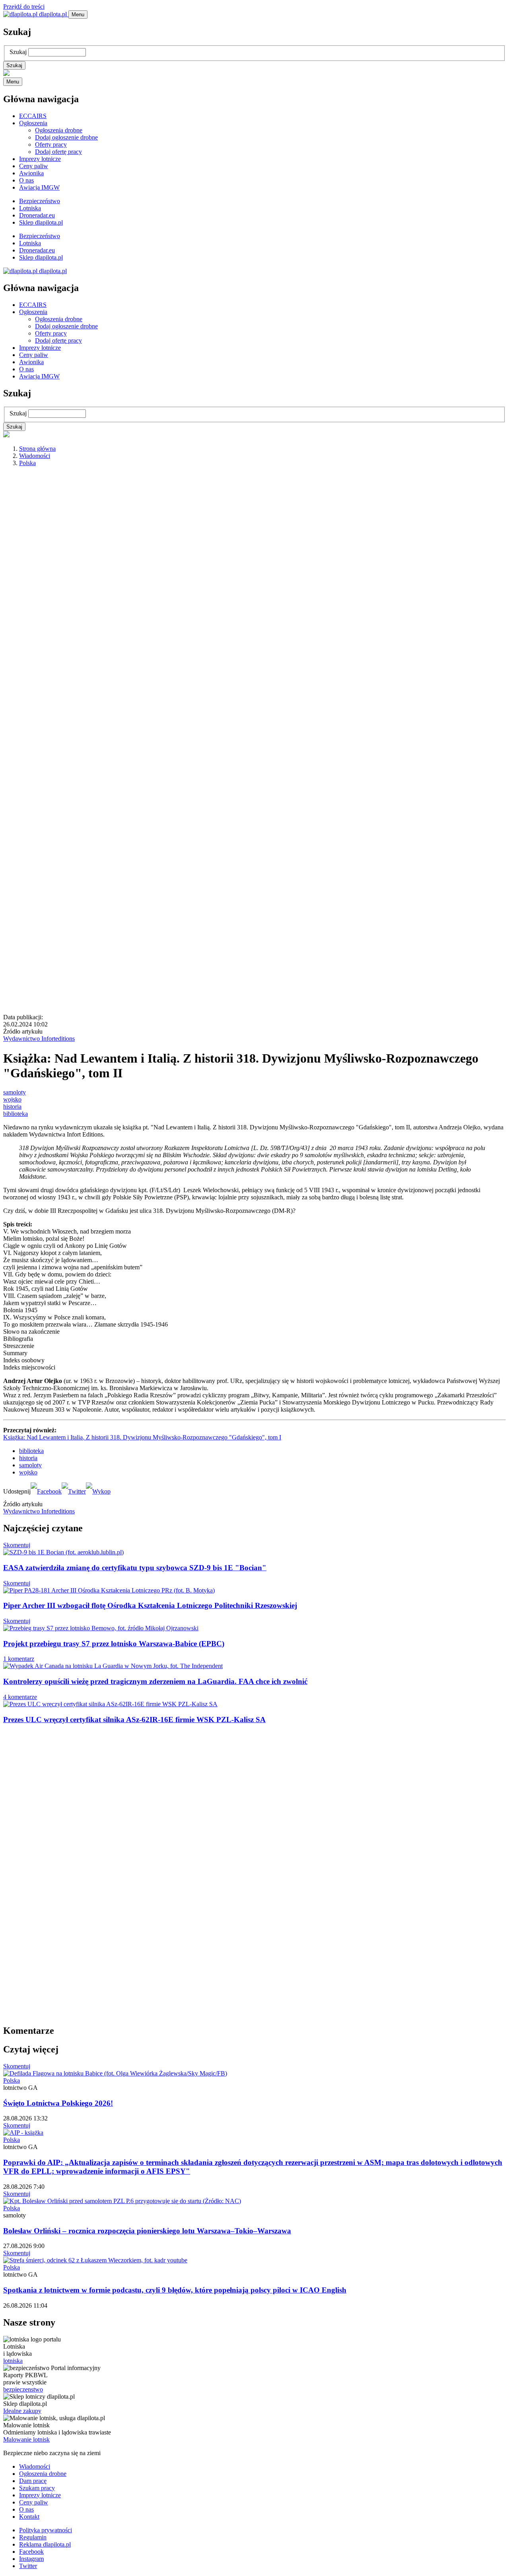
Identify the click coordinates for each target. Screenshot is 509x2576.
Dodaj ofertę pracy (58, 152)
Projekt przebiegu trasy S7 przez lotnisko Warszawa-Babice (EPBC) (114, 1644)
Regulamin (33, 2537)
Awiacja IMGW (39, 187)
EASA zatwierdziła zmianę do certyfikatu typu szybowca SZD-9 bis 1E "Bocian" (135, 1568)
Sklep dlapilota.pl (41, 222)
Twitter (28, 2566)
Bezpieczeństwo (40, 201)
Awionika (31, 173)
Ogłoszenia (33, 123)
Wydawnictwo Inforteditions (39, 1039)
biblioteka (16, 1114)
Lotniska (30, 208)
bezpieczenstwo (23, 2389)
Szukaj (18, 52)
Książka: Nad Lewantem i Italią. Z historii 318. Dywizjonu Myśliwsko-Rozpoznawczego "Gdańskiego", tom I (142, 1437)
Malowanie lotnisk (26, 2439)
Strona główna (37, 449)
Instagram (31, 2559)
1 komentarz (19, 1659)
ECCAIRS (33, 116)
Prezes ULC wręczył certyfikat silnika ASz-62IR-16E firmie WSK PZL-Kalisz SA (134, 1720)
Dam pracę (33, 2481)
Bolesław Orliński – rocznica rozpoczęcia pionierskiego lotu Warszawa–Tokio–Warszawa (147, 2231)
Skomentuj (17, 1545)
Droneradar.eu (37, 215)
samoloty (15, 1092)
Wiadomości (35, 456)
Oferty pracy (51, 145)
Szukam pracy (37, 2488)
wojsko (12, 1099)
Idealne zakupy (22, 2411)
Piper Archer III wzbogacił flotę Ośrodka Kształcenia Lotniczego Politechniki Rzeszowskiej (150, 1605)
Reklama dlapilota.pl (45, 2544)
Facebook (31, 2552)
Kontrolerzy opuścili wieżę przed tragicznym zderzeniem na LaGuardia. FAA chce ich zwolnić (155, 1681)
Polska (27, 463)
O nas (26, 180)
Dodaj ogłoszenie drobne (66, 137)
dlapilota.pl (53, 14)
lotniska (13, 2361)
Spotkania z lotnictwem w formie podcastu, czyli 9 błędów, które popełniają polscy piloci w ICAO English (175, 2290)
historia (12, 1107)
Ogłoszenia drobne (59, 130)
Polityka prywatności (46, 2530)
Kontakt (29, 2517)
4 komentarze (20, 1697)
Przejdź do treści (24, 7)
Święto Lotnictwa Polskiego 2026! (58, 2103)
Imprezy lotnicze (40, 159)
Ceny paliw (34, 166)
